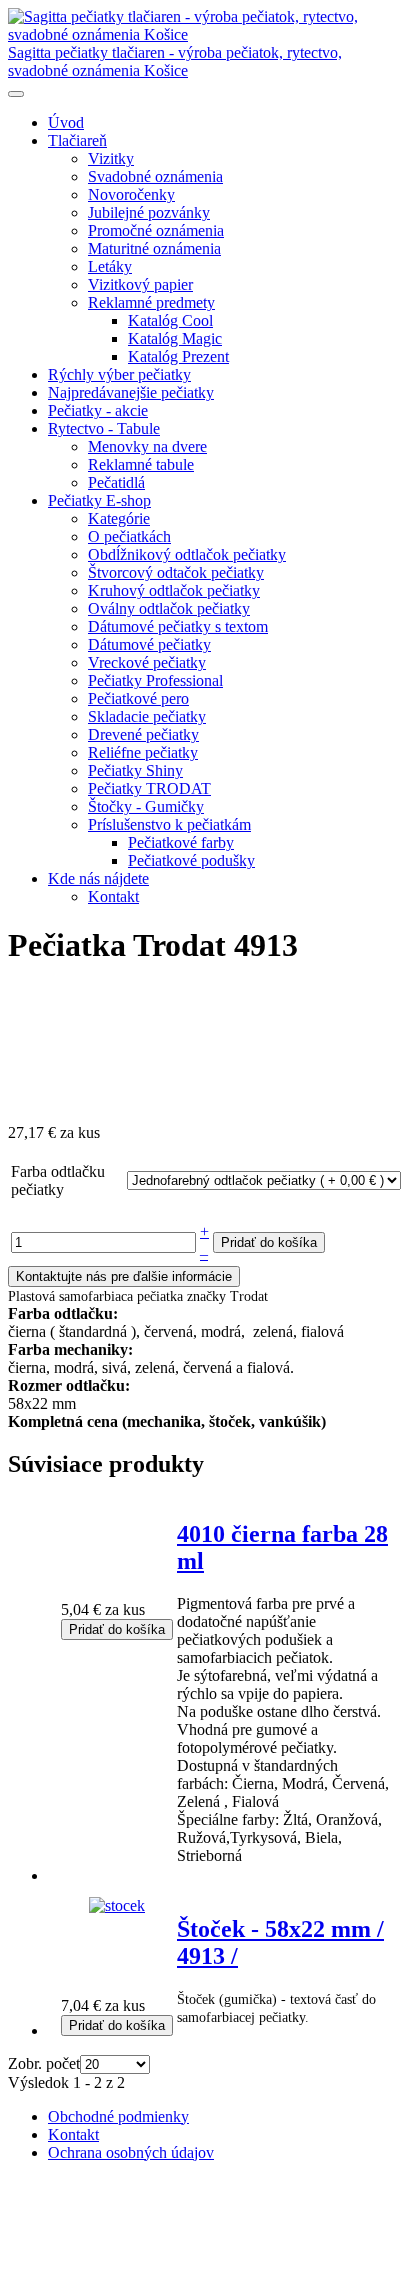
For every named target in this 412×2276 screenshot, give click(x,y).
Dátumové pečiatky (149, 644)
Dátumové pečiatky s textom (178, 626)
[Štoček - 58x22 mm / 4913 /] (117, 1905)
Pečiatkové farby (181, 842)
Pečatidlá (116, 482)
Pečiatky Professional (155, 680)
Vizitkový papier (140, 284)
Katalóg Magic (175, 338)
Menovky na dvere (147, 446)
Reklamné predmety (151, 302)
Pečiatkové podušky (191, 860)
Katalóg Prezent (178, 356)
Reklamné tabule (141, 464)
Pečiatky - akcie (98, 410)
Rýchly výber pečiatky (119, 374)
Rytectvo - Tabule (104, 428)
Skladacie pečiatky (147, 716)
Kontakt (113, 896)
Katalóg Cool (170, 320)
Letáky (110, 266)
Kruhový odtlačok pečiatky (174, 590)
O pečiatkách (129, 536)
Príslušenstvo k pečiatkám (169, 824)
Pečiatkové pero (138, 698)
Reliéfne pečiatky (143, 752)
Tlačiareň (77, 140)
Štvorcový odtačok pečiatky (176, 572)
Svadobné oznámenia (155, 176)
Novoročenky (131, 194)
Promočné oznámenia (156, 230)
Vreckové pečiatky (147, 662)
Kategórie (119, 518)
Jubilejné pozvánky (149, 212)
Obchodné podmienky (118, 2116)
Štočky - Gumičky (146, 806)
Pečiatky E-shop (99, 500)
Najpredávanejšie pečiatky (131, 392)
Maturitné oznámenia (154, 248)
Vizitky (111, 158)
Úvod (66, 122)
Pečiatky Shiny (135, 770)
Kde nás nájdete (98, 878)
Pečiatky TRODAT (149, 788)
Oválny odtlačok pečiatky (169, 608)
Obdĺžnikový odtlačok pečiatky (187, 554)
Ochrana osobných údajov (131, 2152)
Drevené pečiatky (143, 734)
